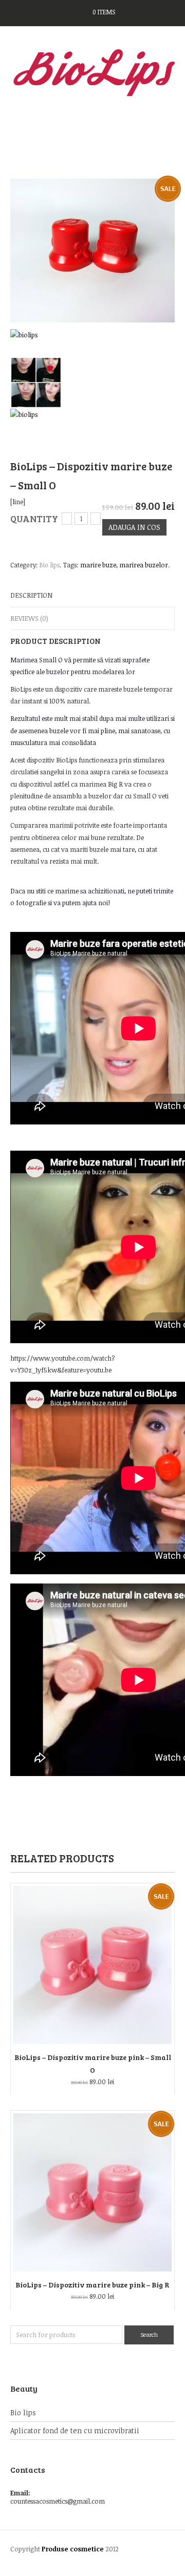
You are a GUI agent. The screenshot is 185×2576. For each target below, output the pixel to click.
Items (104, 12)
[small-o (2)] (92, 250)
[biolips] (24, 343)
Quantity (34, 519)
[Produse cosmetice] (92, 72)
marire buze (98, 565)
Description (31, 595)
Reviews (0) (29, 618)
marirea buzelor (144, 565)
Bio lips (50, 565)
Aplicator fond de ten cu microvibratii (75, 2430)
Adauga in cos (134, 527)
